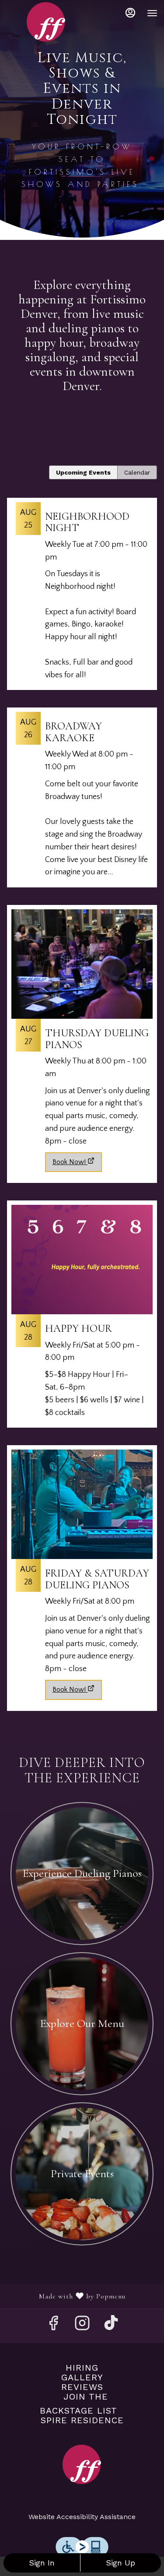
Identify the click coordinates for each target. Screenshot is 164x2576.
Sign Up (120, 2563)
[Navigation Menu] (152, 13)
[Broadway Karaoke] (82, 802)
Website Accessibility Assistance (82, 2517)
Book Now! (69, 1162)
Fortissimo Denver (82, 2464)
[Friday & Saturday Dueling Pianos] (82, 1560)
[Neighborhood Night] (82, 598)
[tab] (83, 472)
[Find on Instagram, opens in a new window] (82, 2326)
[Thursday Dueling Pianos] (82, 1026)
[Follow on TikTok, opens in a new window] (111, 2326)
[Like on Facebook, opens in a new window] (53, 2326)
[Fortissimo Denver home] (46, 22)
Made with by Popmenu (66, 2296)
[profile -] (130, 13)
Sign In (42, 2563)
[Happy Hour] (82, 1318)
